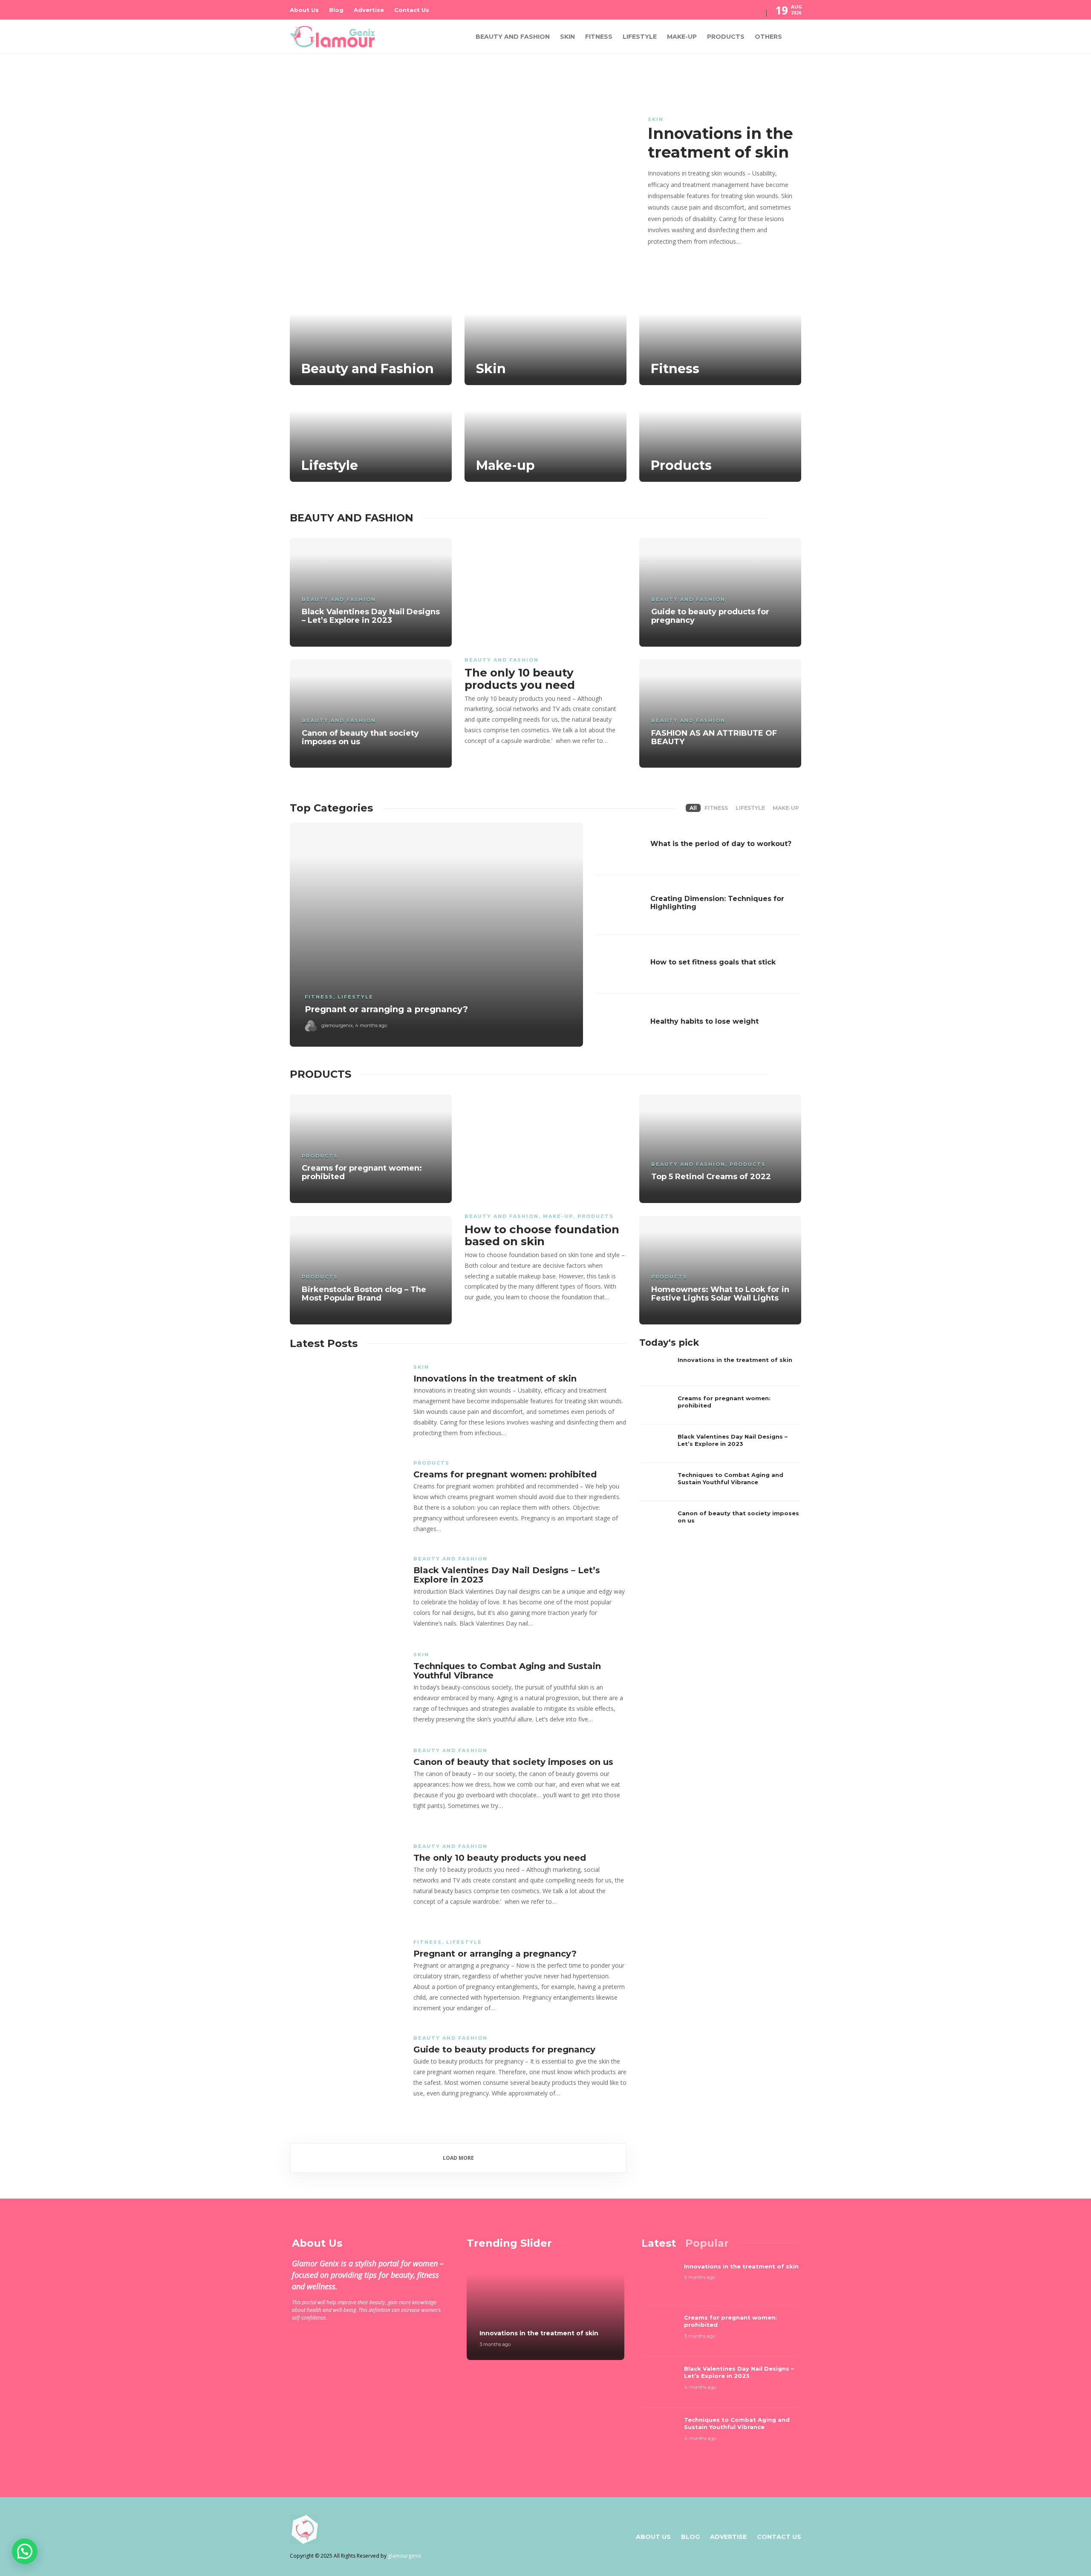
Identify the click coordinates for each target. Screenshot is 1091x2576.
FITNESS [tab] (716, 808)
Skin (567, 37)
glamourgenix (337, 1025)
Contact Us (412, 10)
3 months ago (495, 2344)
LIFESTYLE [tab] (750, 808)
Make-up (682, 37)
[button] (25, 2551)
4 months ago (371, 1025)
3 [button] (733, 264)
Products (726, 37)
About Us (304, 10)
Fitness (599, 37)
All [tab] (693, 808)
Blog (336, 10)
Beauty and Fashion (513, 37)
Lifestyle (640, 37)
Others (768, 37)
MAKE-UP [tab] (786, 808)
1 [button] (715, 264)
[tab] (659, 2243)
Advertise (369, 10)
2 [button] (724, 264)
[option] (545, 173)
